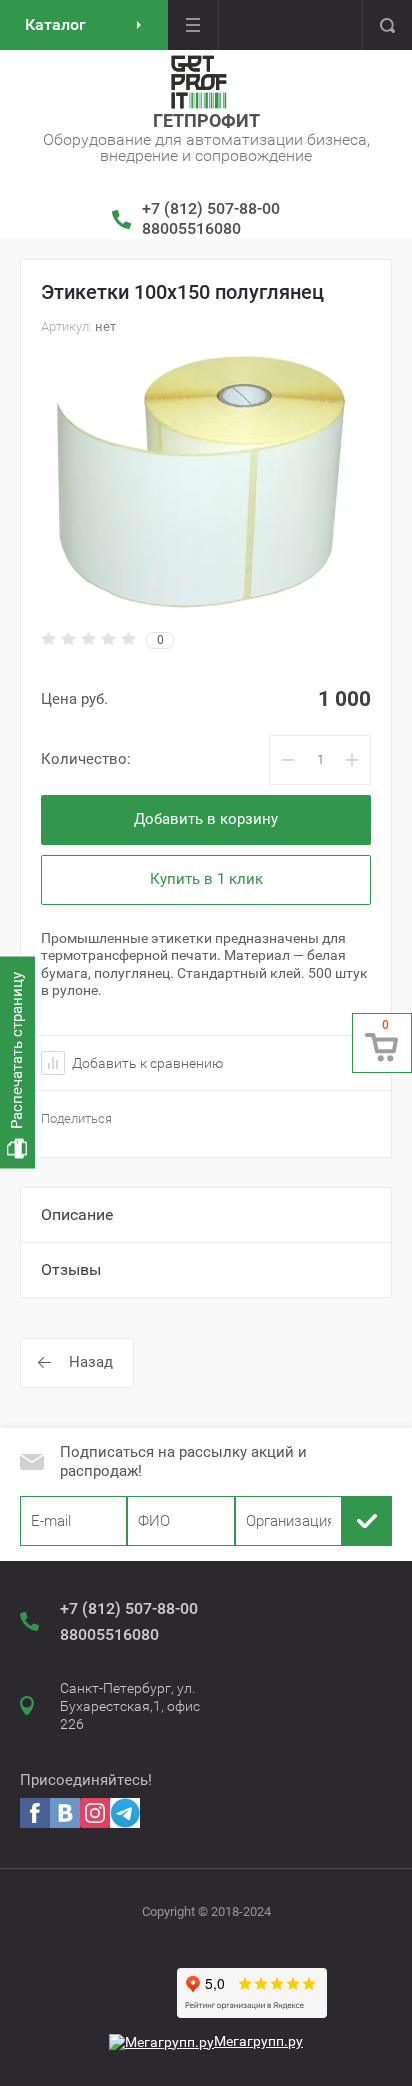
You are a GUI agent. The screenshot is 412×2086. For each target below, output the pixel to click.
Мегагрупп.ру (258, 2041)
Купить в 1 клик (206, 879)
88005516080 (191, 228)
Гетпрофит (206, 120)
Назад (91, 1362)
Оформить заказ (382, 1043)
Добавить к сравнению (146, 1063)
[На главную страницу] (199, 82)
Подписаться (367, 1521)
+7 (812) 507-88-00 (211, 208)
